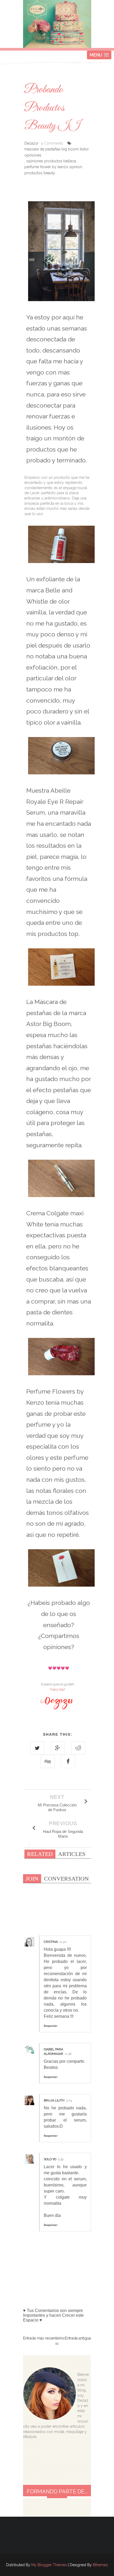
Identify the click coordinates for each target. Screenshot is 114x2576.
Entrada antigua (78, 2338)
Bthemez (100, 2565)
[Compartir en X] (37, 1748)
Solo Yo (50, 2159)
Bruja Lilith (54, 2100)
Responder (51, 2026)
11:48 (68, 2054)
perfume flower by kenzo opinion (53, 167)
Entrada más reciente (41, 2338)
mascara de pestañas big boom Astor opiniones (57, 152)
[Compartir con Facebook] (68, 1761)
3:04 (69, 2100)
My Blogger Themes (49, 2565)
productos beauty (40, 173)
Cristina (51, 1942)
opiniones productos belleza (51, 161)
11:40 (63, 1942)
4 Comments (52, 143)
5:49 (61, 2159)
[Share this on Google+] (58, 1748)
